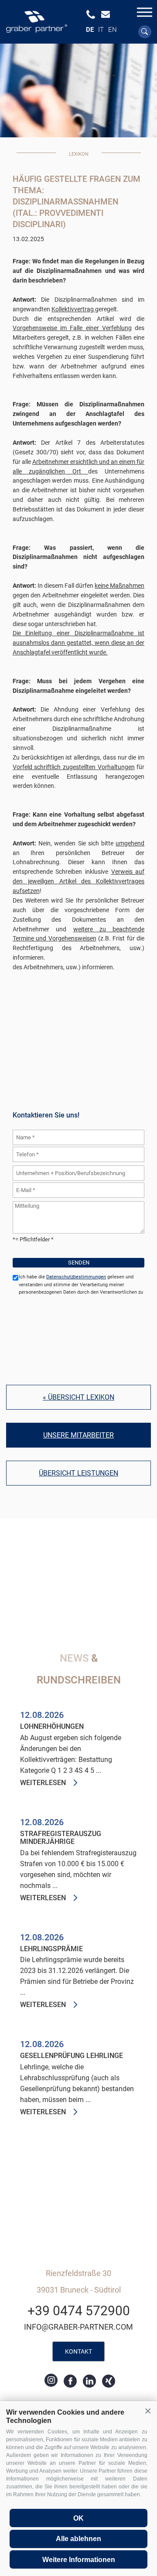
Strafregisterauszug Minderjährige (61, 1838)
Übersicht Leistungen (78, 1473)
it (101, 30)
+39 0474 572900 (79, 2311)
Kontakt (78, 2351)
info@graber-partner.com (78, 2327)
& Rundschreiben (79, 1669)
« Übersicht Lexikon (78, 1397)
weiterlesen (43, 1783)
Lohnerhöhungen (52, 1727)
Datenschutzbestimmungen (76, 1277)
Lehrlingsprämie (51, 1949)
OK (78, 2518)
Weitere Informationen (79, 2560)
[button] (148, 2411)
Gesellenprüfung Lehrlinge (72, 2056)
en (113, 30)
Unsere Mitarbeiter (78, 1435)
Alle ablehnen (78, 2539)
